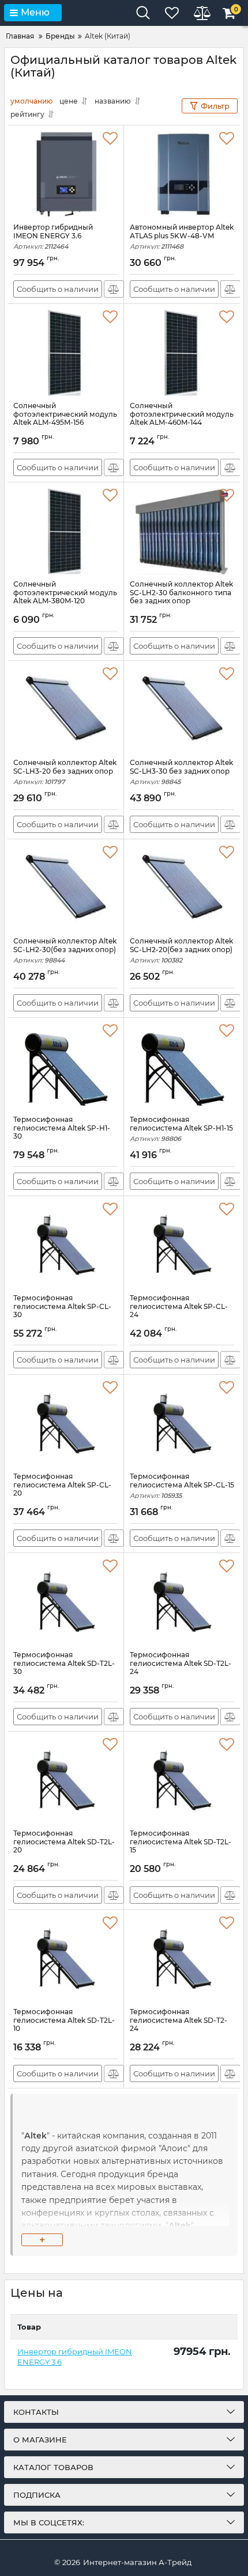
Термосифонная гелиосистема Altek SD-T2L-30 (64, 1668)
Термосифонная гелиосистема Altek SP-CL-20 (62, 1490)
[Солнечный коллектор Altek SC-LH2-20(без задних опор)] (182, 888)
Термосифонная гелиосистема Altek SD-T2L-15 (181, 1847)
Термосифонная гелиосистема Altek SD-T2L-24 (181, 1668)
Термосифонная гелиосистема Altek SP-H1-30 (62, 1133)
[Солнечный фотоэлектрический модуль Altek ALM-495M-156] (65, 353)
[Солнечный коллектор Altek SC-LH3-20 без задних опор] (65, 710)
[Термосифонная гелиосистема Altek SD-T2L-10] (65, 1959)
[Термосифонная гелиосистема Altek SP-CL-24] (182, 1245)
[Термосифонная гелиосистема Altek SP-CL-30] (65, 1245)
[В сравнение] (114, 289)
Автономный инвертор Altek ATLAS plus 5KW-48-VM (182, 237)
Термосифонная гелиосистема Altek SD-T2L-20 (64, 1847)
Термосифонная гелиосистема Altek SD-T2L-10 (64, 2025)
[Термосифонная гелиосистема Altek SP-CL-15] (182, 1424)
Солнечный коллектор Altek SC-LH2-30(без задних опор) (65, 951)
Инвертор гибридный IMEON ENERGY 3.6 (53, 237)
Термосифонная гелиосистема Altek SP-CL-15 (182, 1486)
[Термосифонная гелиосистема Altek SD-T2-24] (182, 1959)
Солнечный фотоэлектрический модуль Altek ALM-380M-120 (65, 598)
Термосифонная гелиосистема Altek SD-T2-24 (179, 2025)
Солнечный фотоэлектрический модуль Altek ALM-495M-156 (65, 419)
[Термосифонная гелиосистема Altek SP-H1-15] (182, 1067)
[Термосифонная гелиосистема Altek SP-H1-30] (65, 1067)
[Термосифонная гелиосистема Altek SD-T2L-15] (182, 1780)
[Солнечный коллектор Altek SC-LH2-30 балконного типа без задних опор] (182, 531)
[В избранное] (110, 139)
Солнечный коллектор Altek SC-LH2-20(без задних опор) (181, 951)
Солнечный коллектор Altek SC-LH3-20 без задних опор (65, 772)
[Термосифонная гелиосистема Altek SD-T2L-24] (182, 1602)
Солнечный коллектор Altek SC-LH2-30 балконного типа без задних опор (181, 598)
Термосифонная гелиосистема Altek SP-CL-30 (62, 1312)
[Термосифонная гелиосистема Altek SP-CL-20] (65, 1424)
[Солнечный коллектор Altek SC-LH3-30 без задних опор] (182, 710)
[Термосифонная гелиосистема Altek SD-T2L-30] (65, 1602)
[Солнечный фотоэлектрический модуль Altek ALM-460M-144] (182, 353)
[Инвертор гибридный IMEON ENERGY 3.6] (65, 174)
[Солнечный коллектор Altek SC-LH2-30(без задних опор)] (65, 888)
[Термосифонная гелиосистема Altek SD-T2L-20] (65, 1780)
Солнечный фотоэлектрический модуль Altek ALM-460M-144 (182, 419)
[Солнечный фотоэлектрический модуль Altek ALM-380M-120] (65, 531)
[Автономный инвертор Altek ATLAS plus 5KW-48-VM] (182, 174)
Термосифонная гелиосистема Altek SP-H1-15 (181, 1129)
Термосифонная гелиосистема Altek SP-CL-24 (179, 1312)
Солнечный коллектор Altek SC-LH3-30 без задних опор (181, 772)
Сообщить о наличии (58, 289)
